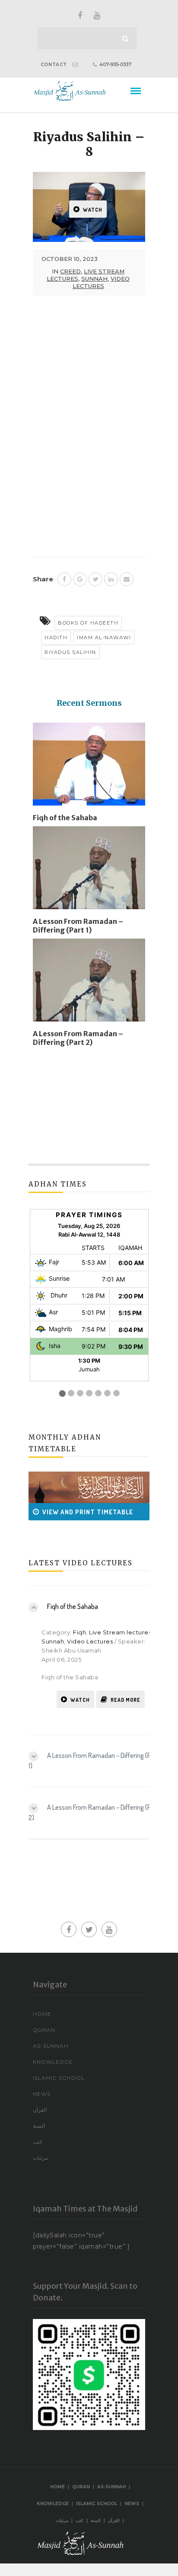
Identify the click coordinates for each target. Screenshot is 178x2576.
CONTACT (54, 65)
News (42, 2094)
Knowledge (53, 2062)
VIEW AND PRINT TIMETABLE (76, 1512)
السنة (39, 2126)
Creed (70, 271)
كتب (38, 2142)
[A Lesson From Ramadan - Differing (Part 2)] (89, 983)
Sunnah (94, 279)
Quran (44, 2030)
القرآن (40, 2110)
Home (42, 2014)
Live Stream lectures (120, 1632)
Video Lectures (101, 282)
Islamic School (59, 2078)
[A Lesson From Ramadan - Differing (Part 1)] (89, 871)
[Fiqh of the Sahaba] (89, 768)
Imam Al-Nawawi (104, 638)
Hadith (56, 638)
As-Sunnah (51, 2046)
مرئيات (40, 2158)
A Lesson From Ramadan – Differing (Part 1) (78, 926)
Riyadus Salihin (70, 652)
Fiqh (79, 1632)
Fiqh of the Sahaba (65, 818)
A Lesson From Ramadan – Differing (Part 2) (78, 1038)
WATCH (93, 210)
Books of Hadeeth (88, 623)
